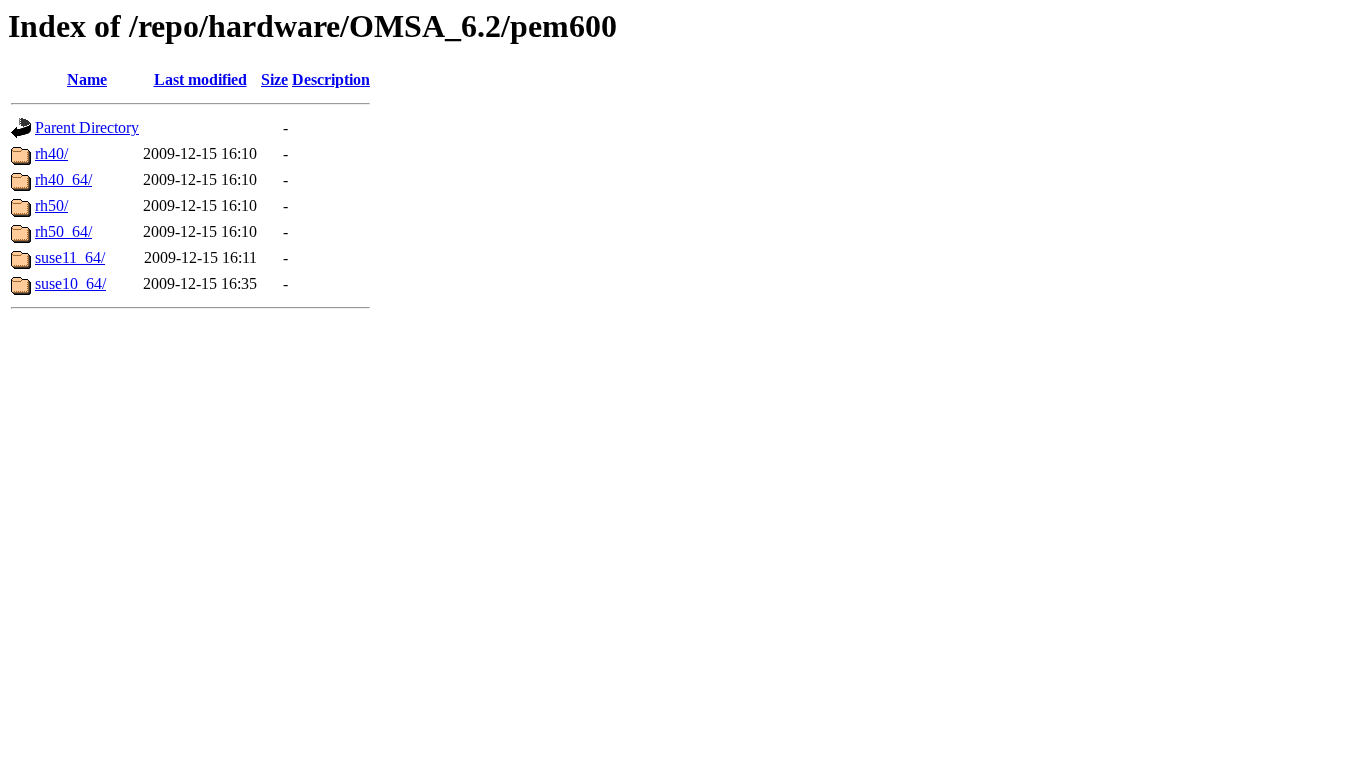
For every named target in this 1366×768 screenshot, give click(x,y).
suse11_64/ (70, 257)
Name (87, 79)
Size (274, 79)
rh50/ (51, 205)
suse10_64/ (70, 283)
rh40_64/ (63, 179)
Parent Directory (87, 127)
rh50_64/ (63, 231)
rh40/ (51, 153)
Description (331, 79)
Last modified (200, 79)
